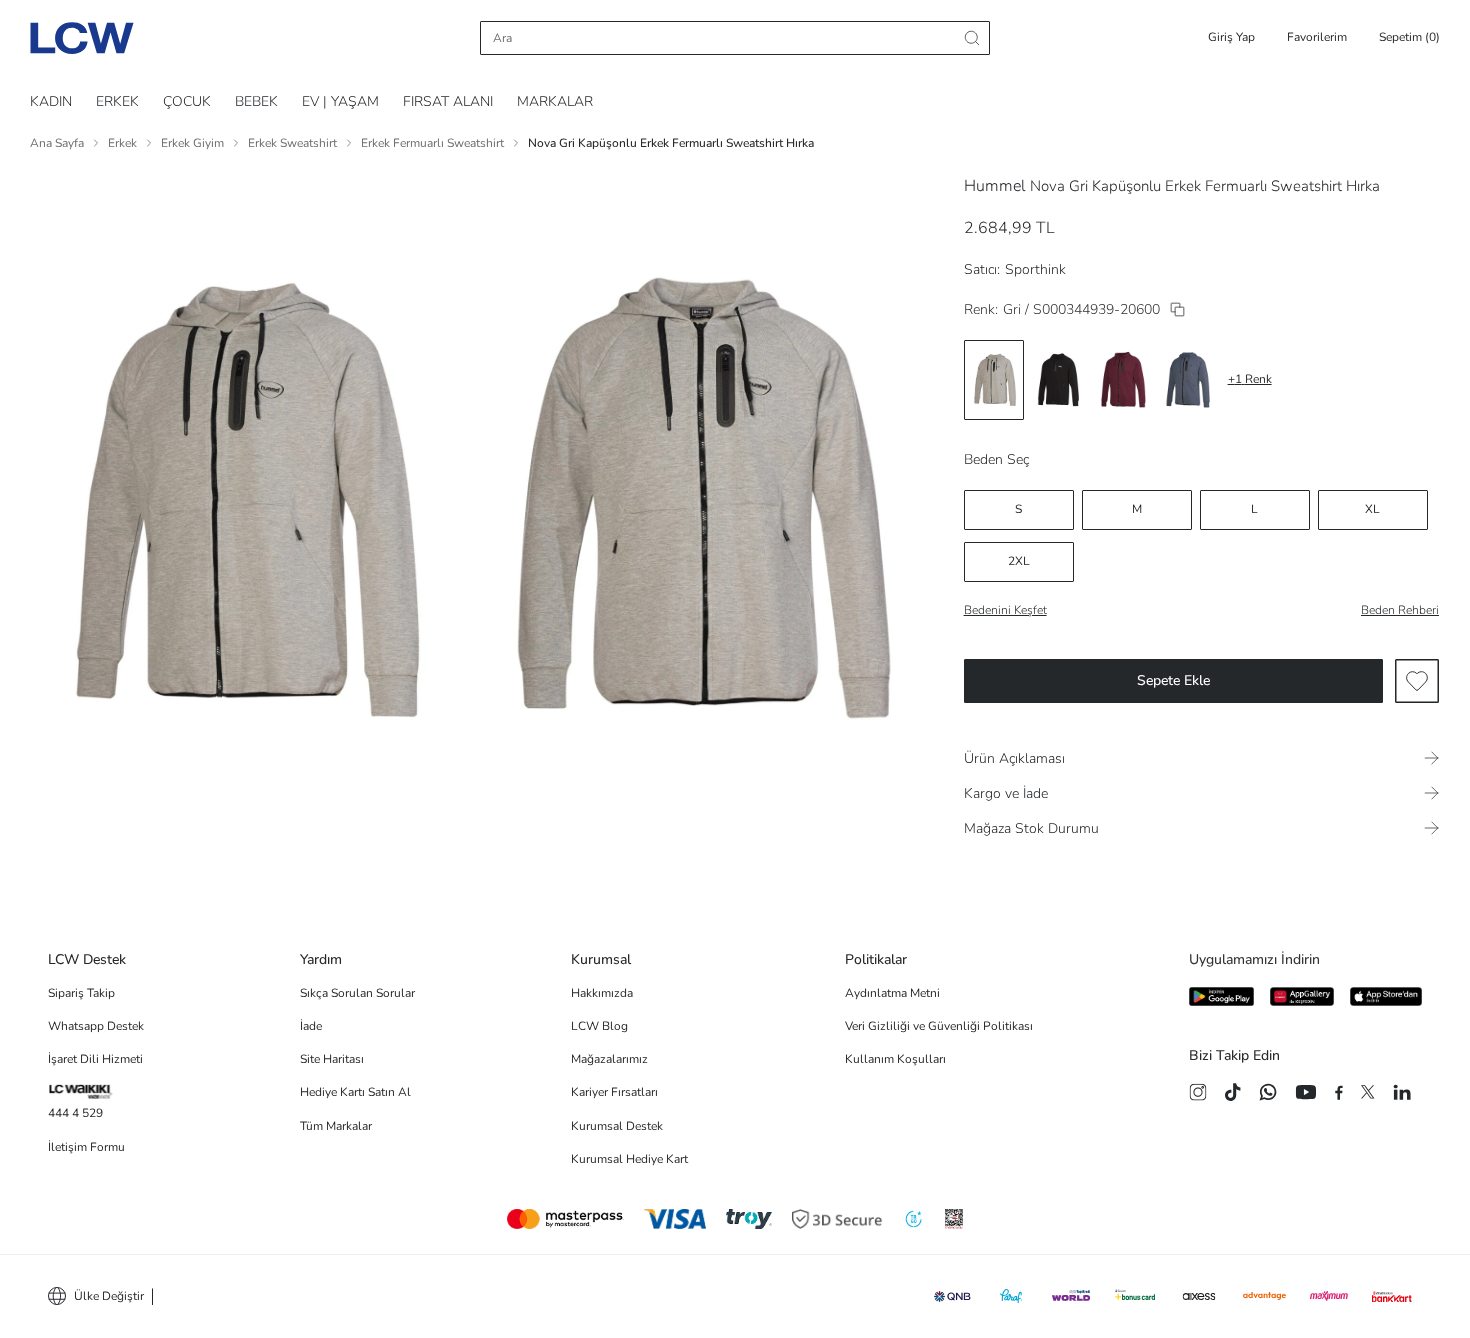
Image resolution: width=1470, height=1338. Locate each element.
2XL (1019, 561)
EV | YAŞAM (340, 101)
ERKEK (117, 101)
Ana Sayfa (57, 143)
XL (1372, 509)
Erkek (122, 143)
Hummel (995, 186)
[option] (994, 380)
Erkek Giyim (192, 143)
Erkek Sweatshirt (292, 143)
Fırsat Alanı (448, 101)
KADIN (51, 101)
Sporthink (1035, 269)
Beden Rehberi (1400, 610)
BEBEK (256, 101)
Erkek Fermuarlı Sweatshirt (432, 143)
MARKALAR (555, 101)
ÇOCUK (187, 101)
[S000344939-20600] (1177, 309)
